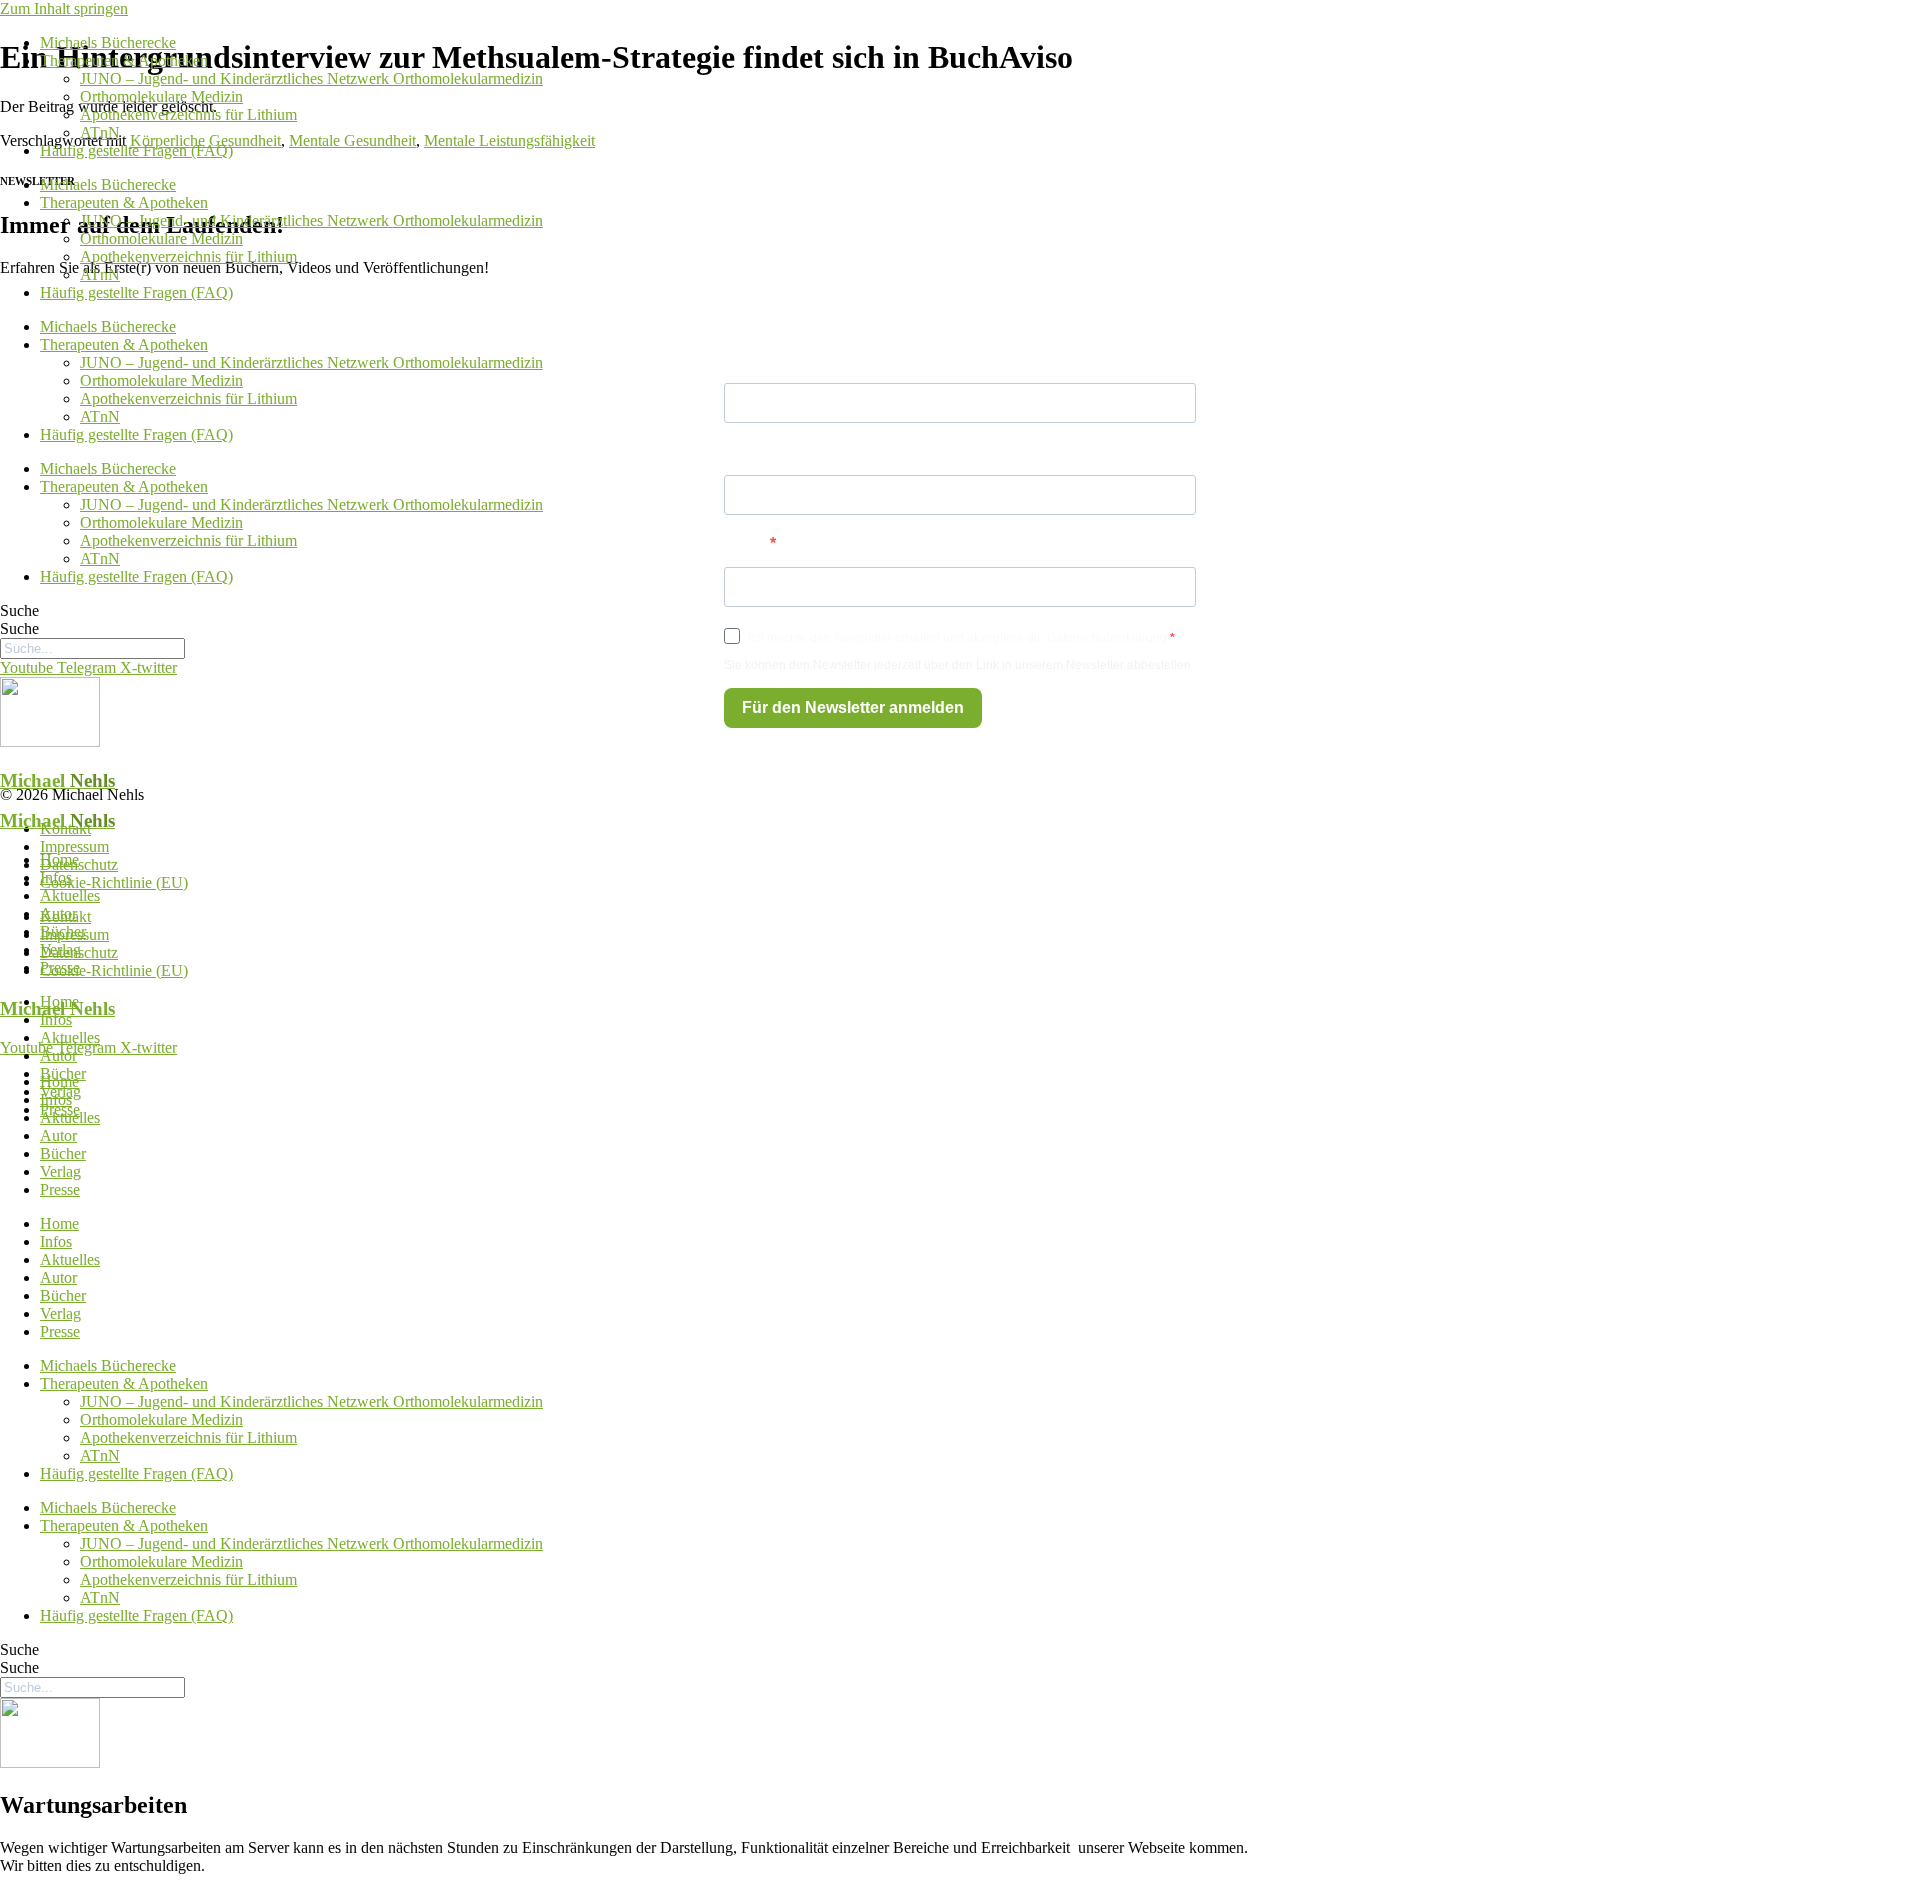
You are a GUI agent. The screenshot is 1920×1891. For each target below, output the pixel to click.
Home (59, 859)
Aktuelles (70, 895)
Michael (57, 780)
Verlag (60, 949)
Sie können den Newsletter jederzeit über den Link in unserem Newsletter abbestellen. (959, 665)
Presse (60, 967)
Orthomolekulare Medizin (161, 96)
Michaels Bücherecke (108, 42)
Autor (58, 913)
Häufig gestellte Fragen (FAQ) (136, 150)
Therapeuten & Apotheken (124, 60)
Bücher (63, 931)
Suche (19, 610)
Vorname (758, 359)
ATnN (100, 132)
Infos (56, 877)
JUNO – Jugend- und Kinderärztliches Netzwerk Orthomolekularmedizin (311, 78)
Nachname (765, 451)
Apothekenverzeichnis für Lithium (188, 114)
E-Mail (747, 543)
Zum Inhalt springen (64, 8)
